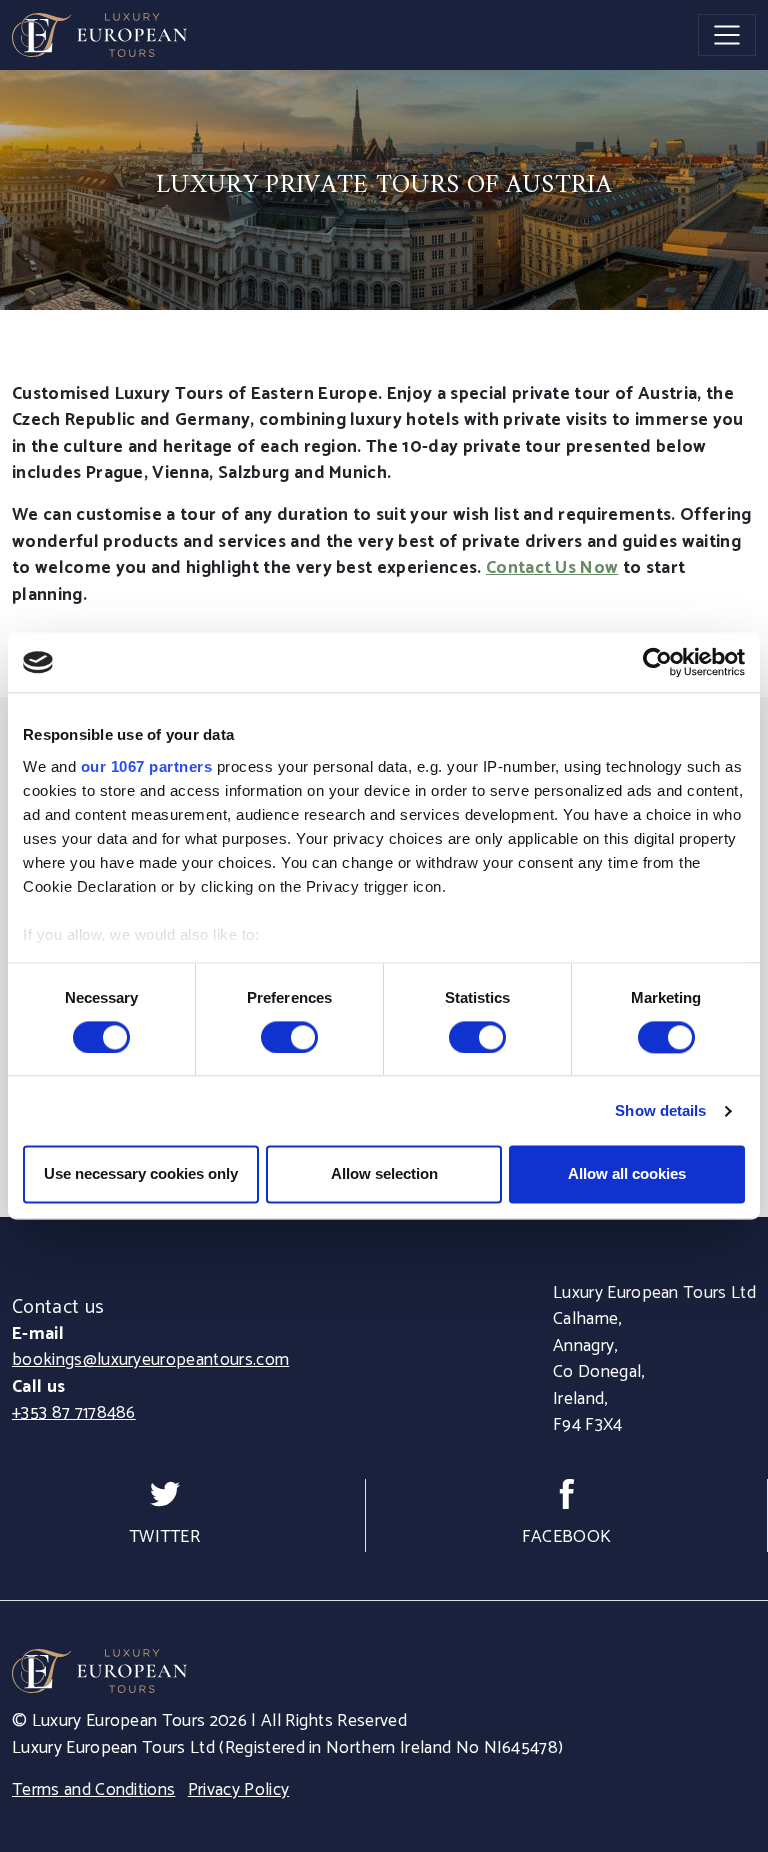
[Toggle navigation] (727, 35)
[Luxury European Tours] (99, 35)
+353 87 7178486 (74, 1413)
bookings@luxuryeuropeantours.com (150, 1360)
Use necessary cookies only (141, 1174)
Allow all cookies (627, 1174)
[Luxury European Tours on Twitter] (165, 1494)
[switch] (289, 1037)
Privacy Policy (238, 1790)
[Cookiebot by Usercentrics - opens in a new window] (657, 662)
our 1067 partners (147, 766)
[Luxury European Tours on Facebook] (567, 1494)
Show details (660, 1110)
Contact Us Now (552, 568)
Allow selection (384, 1174)
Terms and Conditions (93, 1790)
